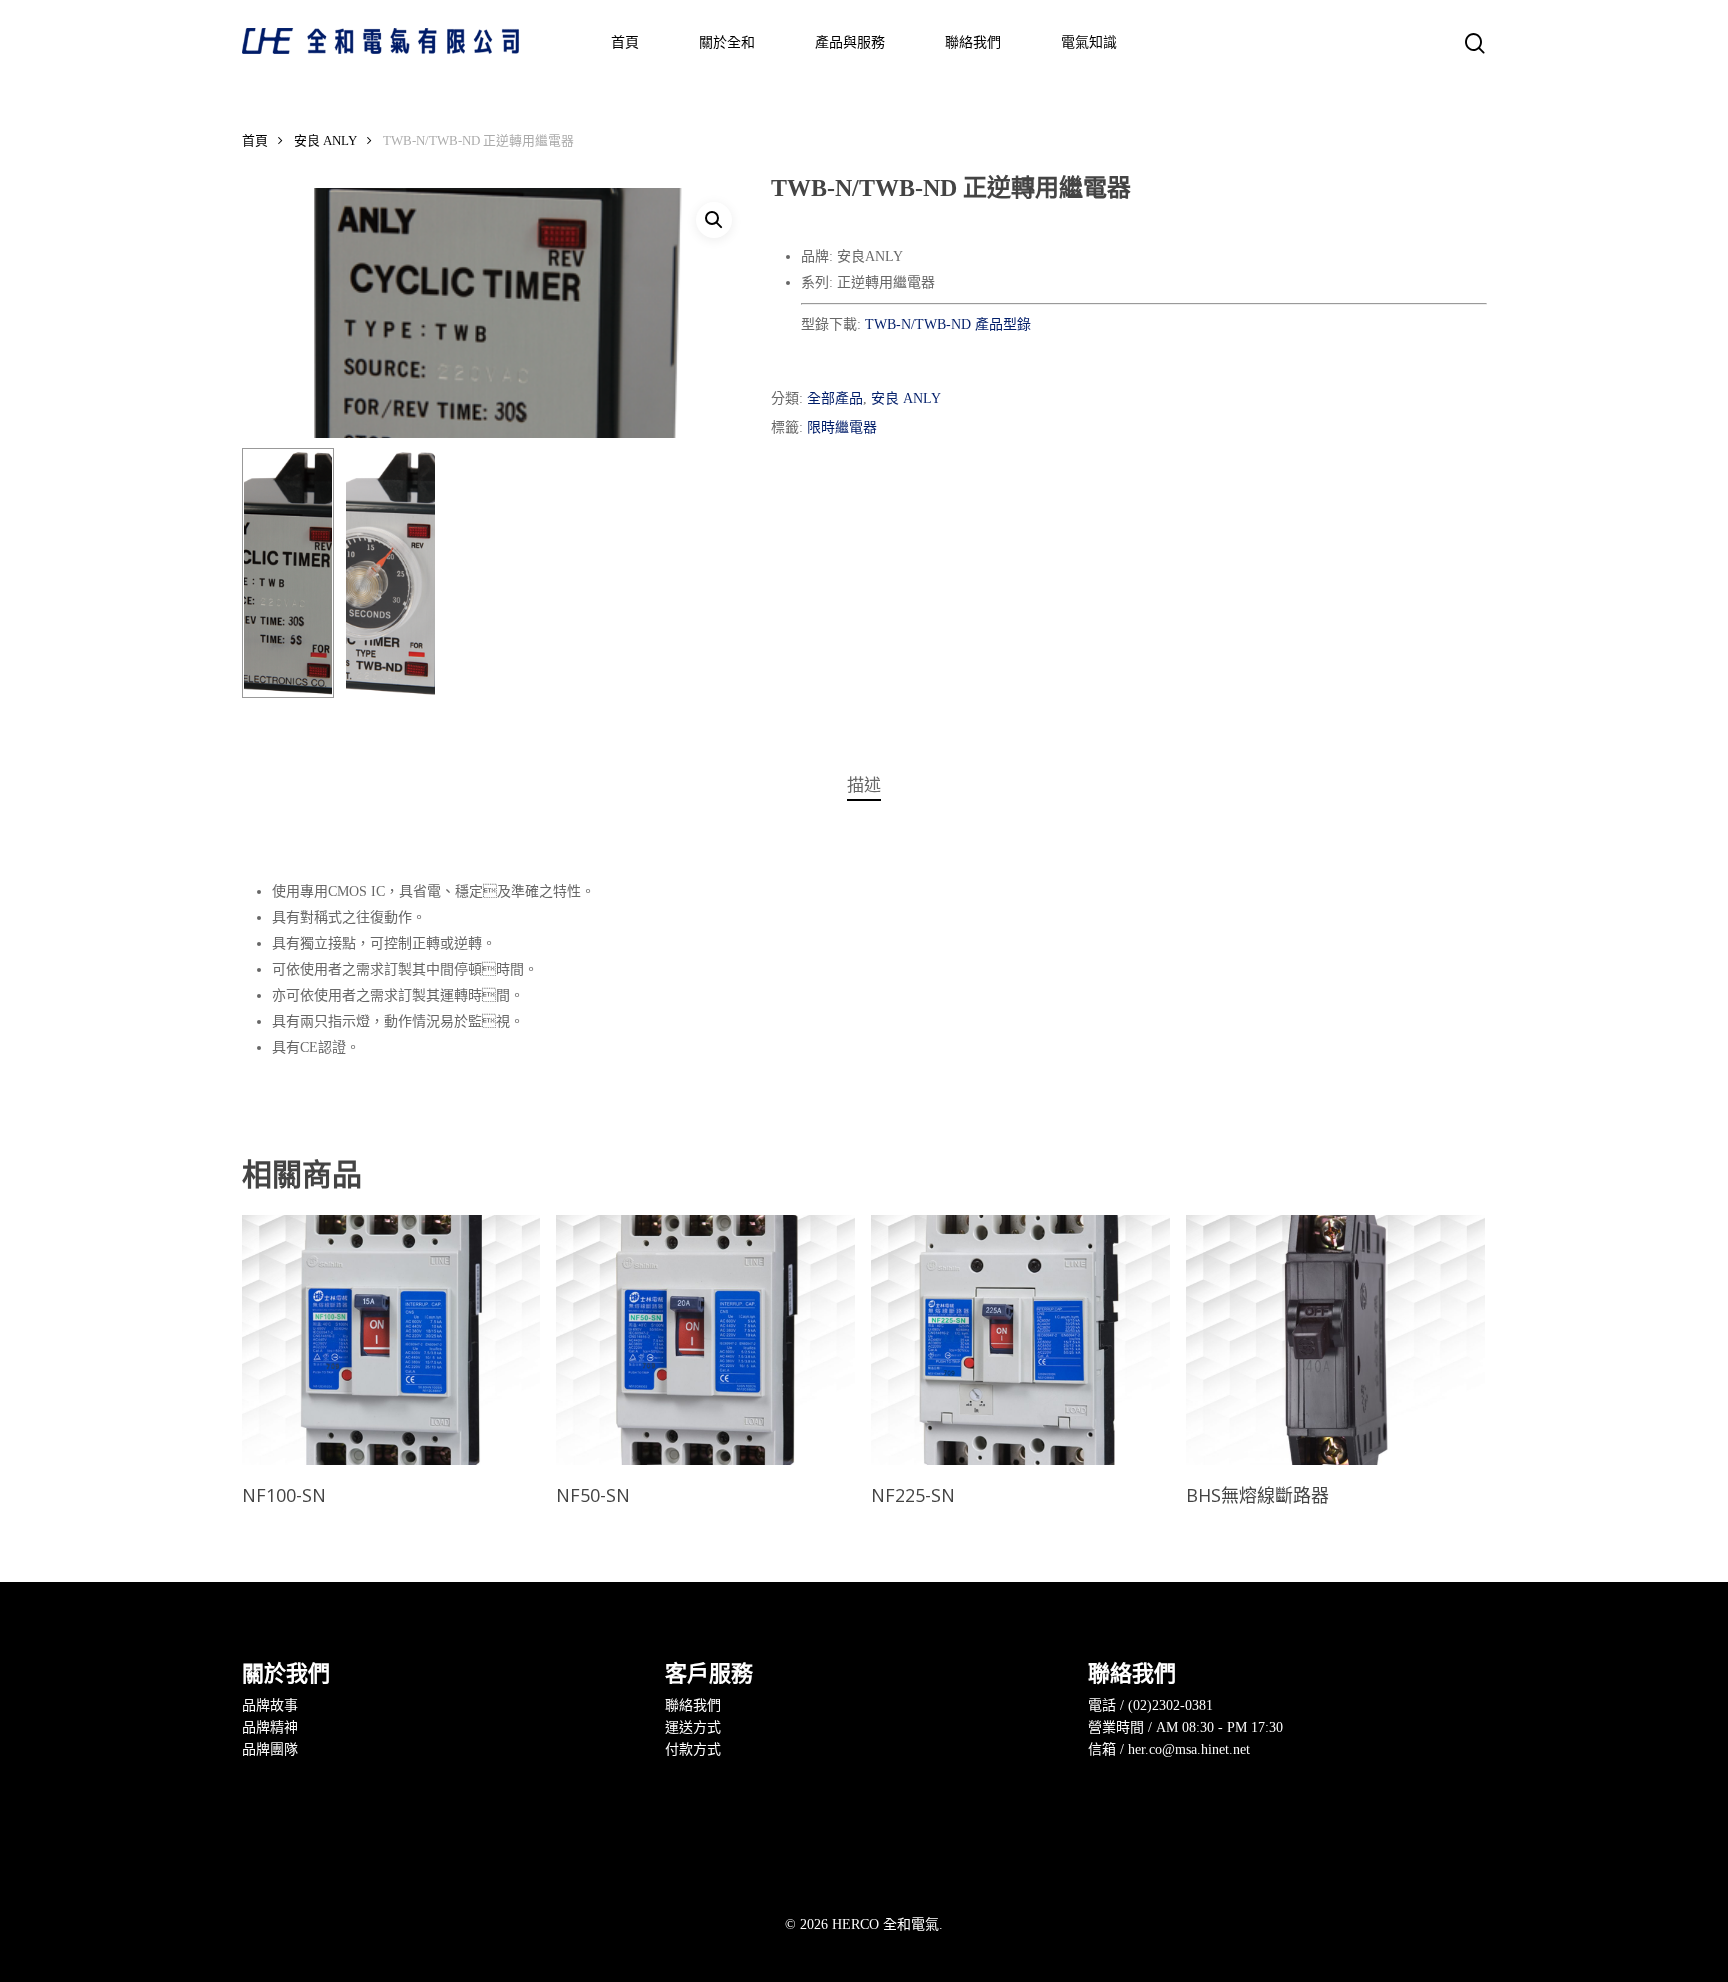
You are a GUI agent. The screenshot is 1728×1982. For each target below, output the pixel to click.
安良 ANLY (325, 141)
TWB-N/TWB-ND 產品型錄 (948, 324)
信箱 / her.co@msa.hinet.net (1169, 1750)
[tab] (864, 786)
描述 (864, 785)
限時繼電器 (842, 427)
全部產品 (835, 398)
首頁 (255, 141)
